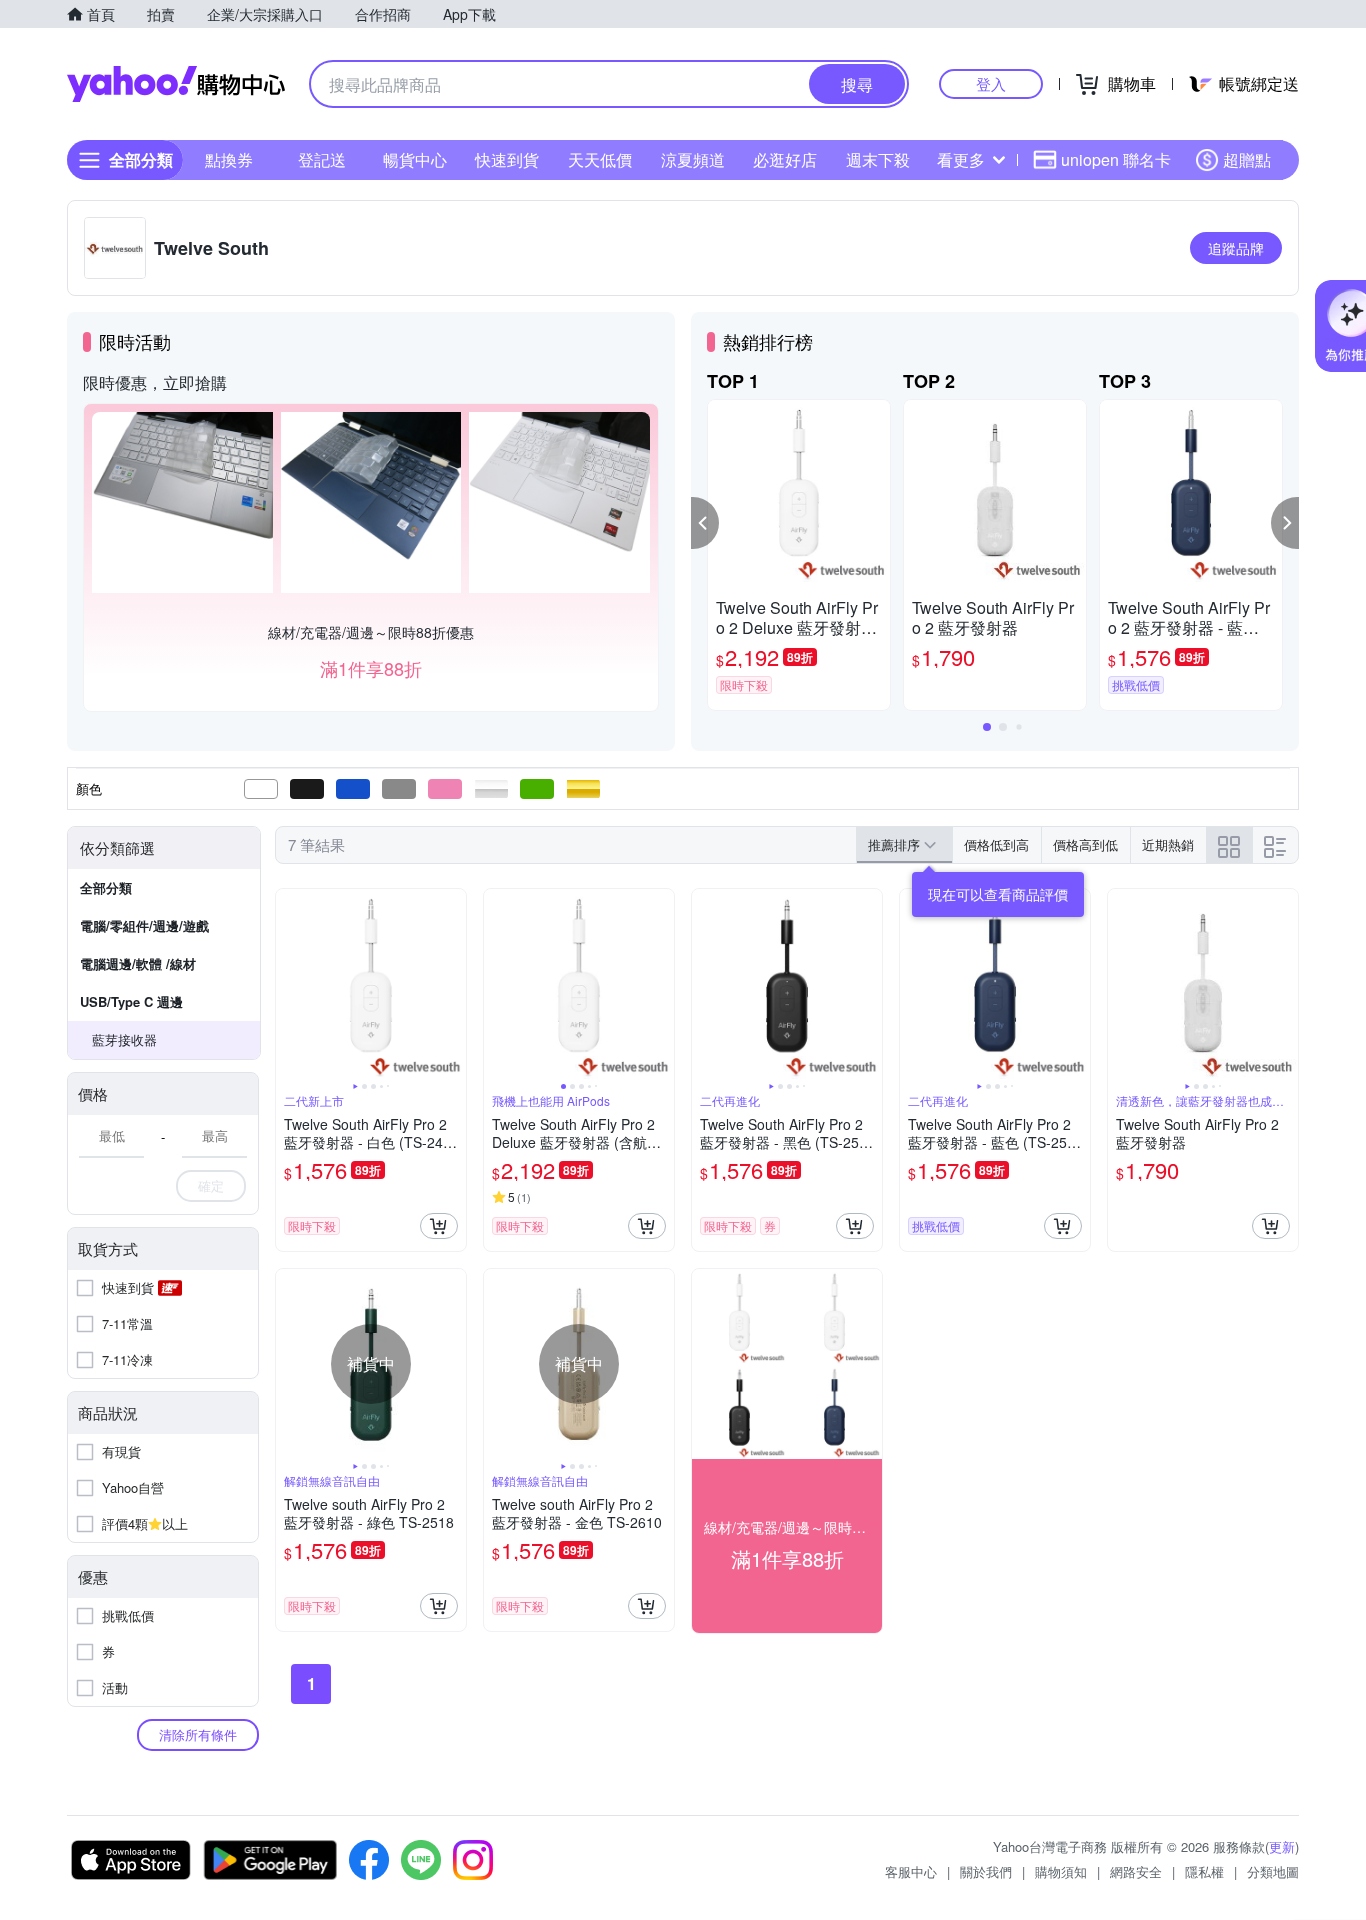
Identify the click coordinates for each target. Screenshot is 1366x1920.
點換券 (229, 159)
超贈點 (1247, 159)
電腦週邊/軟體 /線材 (138, 963)
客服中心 (911, 1871)
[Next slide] (453, 984)
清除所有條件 (198, 1734)
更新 (1282, 1846)
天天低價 (600, 159)
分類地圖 (1273, 1871)
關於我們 (986, 1871)
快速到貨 (507, 159)
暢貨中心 (415, 159)
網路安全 (1136, 1871)
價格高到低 (1085, 844)
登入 (991, 83)
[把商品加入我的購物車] (439, 1226)
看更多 (961, 159)
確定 (211, 1185)
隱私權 (1204, 1871)
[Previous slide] (289, 984)
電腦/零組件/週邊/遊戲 (144, 925)
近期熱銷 (1168, 844)
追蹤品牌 (1236, 248)
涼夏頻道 (693, 159)
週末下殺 (878, 159)
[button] (705, 523)
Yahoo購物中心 (176, 84)
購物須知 (1061, 1871)
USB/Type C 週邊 (131, 1001)
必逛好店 (785, 159)
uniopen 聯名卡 (1116, 159)
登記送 (322, 159)
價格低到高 (996, 844)
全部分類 (106, 887)
